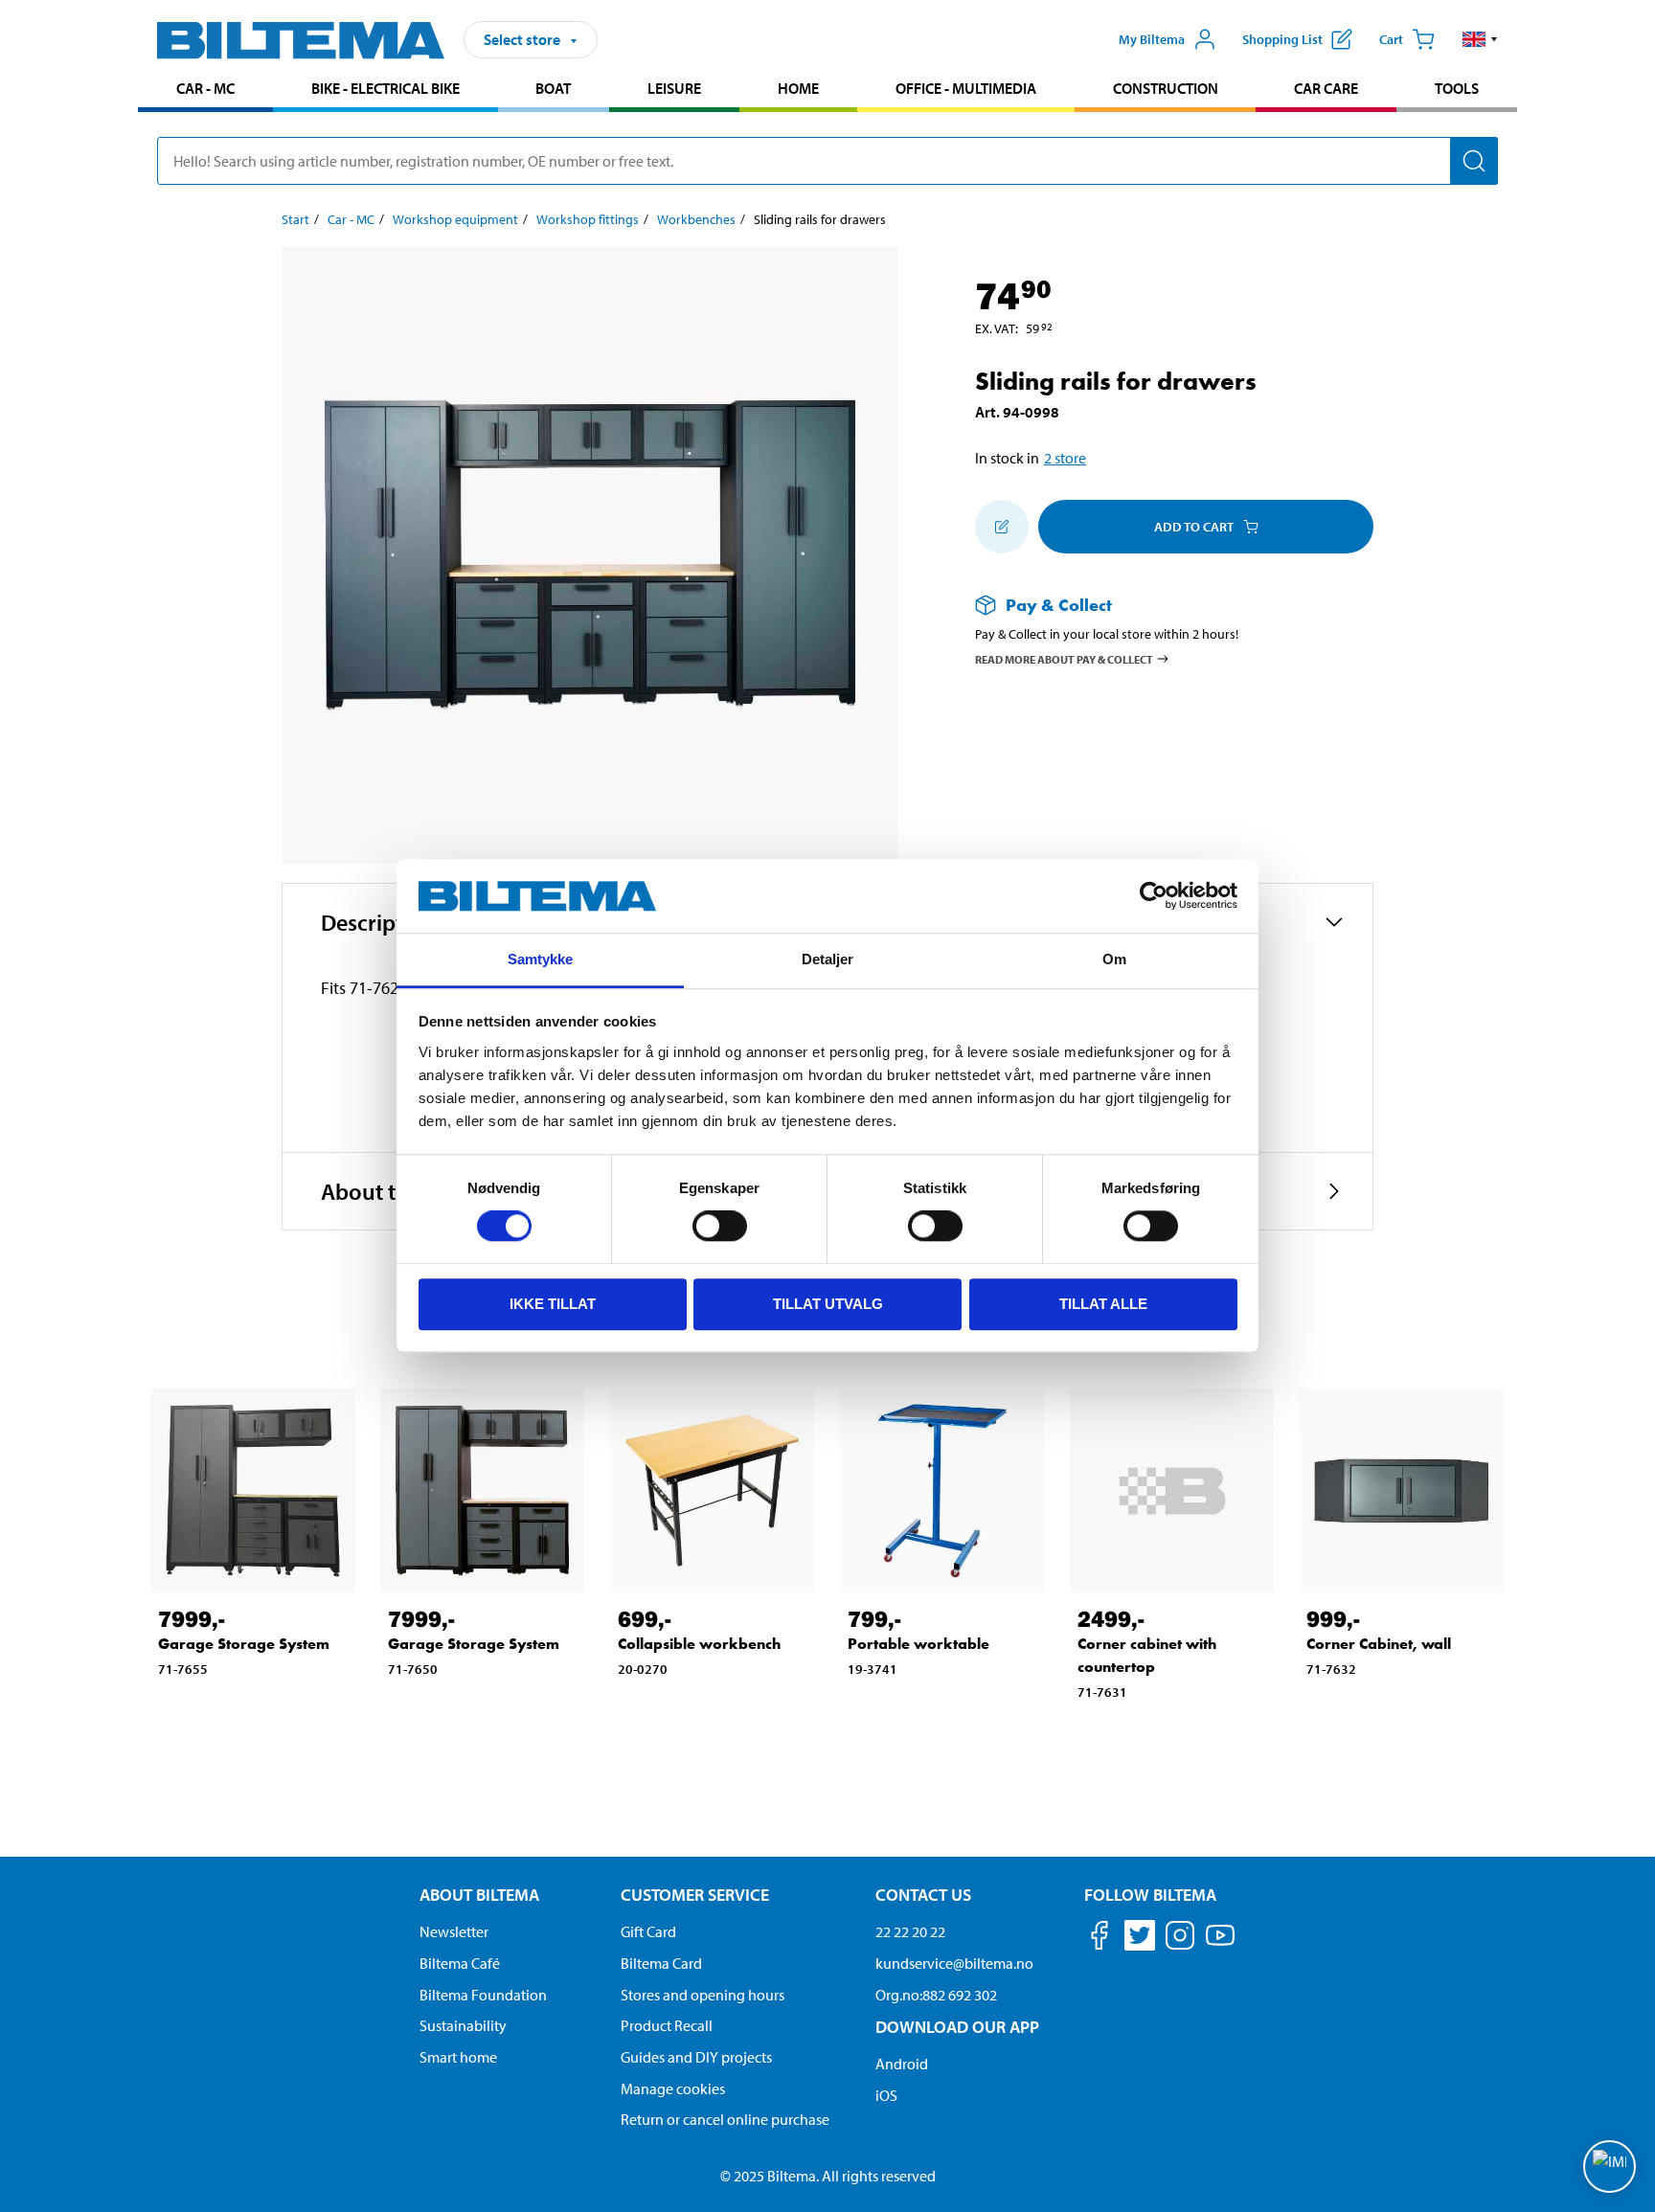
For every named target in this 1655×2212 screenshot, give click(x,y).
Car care (1326, 88)
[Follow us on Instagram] (1180, 1939)
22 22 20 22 (910, 1931)
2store (1065, 458)
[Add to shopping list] (1002, 527)
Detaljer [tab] (828, 959)
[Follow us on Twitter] (1140, 1939)
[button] (1480, 39)
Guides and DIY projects (696, 2057)
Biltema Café (460, 1963)
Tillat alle (1103, 1304)
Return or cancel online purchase (725, 2119)
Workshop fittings (588, 219)
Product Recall (667, 2025)
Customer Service (695, 1895)
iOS (886, 2095)
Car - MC (205, 88)
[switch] (720, 1226)
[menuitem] (205, 90)
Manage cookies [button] (673, 2088)
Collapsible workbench (699, 1644)
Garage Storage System (244, 1644)
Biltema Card (661, 1963)
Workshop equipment (455, 219)
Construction (1166, 88)
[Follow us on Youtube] (1220, 1944)
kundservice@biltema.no (954, 1963)
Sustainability (463, 2025)
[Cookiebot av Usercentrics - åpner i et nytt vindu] (1154, 896)
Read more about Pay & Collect (1064, 658)
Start (295, 219)
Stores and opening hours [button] (703, 1995)
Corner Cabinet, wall (1379, 1644)
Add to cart (1194, 527)
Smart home (458, 2057)
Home (798, 88)
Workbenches (696, 219)
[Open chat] (1610, 2167)
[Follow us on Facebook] (1100, 1939)
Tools (1457, 88)
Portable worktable (918, 1644)
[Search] (1474, 161)
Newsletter (454, 1931)
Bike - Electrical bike (385, 88)
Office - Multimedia (966, 88)
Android (902, 2064)
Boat (553, 88)
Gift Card (648, 1931)
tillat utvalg (828, 1304)
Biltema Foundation (483, 1995)
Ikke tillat (553, 1304)
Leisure (674, 88)
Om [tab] (1114, 959)
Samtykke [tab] (541, 959)
